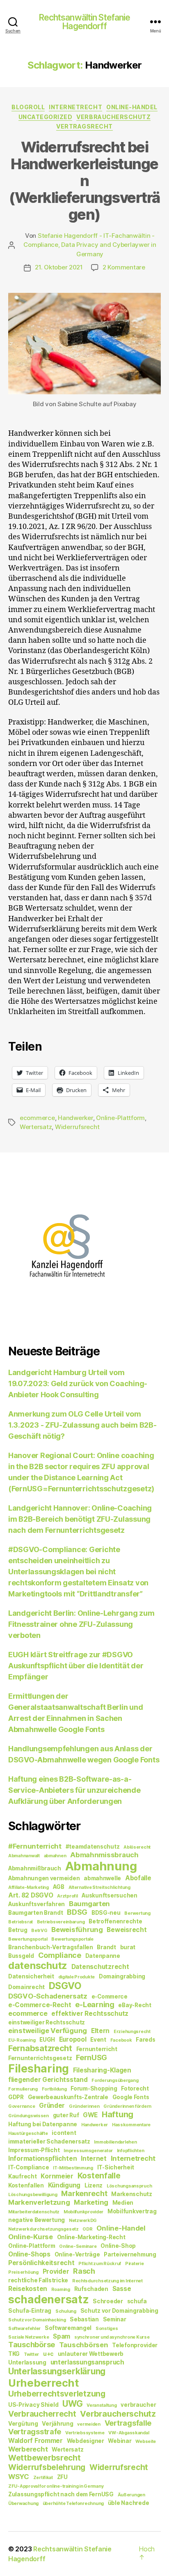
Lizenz (94, 2185)
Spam (62, 2336)
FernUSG (91, 2057)
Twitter (31, 2354)
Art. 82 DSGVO (31, 1895)
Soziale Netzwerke (29, 2337)
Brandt (106, 1947)
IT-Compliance (29, 2167)
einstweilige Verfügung (48, 2031)
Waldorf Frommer (35, 2441)
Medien (123, 2203)
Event (98, 2040)
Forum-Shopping (94, 2088)
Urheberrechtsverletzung (57, 2394)
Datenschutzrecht (100, 1967)
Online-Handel (132, 107)
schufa (137, 2301)
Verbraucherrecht (42, 2414)
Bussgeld (21, 1956)
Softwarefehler (24, 2329)
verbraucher (138, 2405)
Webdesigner (86, 2441)
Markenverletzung (39, 2202)
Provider (56, 2271)
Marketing (91, 2202)
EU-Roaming (22, 2040)
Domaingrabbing (122, 1976)
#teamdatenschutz (93, 1847)
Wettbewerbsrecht (45, 2458)
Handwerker (75, 1118)
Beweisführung (77, 1930)
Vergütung (23, 2424)
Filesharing (39, 2068)
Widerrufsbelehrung (47, 2467)
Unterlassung (27, 2362)
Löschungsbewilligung (33, 2195)
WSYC (19, 2477)
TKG (14, 2354)
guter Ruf (66, 2115)
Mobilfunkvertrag (132, 2211)
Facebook (121, 2040)
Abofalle (138, 1878)
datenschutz (38, 1965)
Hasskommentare (131, 2125)
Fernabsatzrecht (40, 2048)
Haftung (118, 2114)
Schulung (66, 2311)
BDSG (77, 1912)
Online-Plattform (120, 1118)
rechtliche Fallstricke (38, 2280)
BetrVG (39, 1931)
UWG (72, 2404)
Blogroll (28, 107)
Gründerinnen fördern (127, 2106)
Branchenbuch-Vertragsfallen (51, 1947)
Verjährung (57, 2424)
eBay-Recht (135, 2005)
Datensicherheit (31, 1976)
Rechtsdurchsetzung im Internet (107, 2281)
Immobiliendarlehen (115, 2142)
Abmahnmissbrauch (104, 1855)
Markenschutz (132, 2194)
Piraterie (135, 2264)
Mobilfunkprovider (83, 2212)
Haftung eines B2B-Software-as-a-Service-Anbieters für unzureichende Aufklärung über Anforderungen (74, 1790)
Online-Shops (29, 2254)
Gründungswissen (29, 2116)
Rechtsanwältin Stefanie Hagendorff (85, 22)
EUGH (47, 2040)
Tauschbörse (32, 2345)
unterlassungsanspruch (87, 2362)
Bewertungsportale (72, 1939)
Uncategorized (46, 117)
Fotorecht (135, 2088)
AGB (59, 1887)
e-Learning (95, 2004)
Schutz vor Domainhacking (37, 2320)
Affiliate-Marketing (29, 1887)
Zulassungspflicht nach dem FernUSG (61, 2494)
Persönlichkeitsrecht (41, 2263)
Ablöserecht (137, 1847)
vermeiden (89, 2424)
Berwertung (137, 1913)
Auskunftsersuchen (109, 1895)
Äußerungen (131, 2495)
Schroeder (108, 2301)
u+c (48, 2354)
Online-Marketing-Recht (91, 2237)
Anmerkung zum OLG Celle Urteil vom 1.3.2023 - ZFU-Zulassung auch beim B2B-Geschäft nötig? (82, 1425)
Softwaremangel (68, 2328)
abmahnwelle (102, 1878)
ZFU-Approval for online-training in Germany (56, 2486)
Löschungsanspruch (129, 2186)
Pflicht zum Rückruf (100, 2264)
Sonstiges (107, 2329)
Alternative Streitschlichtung (99, 1887)
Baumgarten (89, 1904)
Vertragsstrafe (35, 2432)
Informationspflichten (42, 2159)
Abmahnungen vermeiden (44, 1878)
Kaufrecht (23, 2176)
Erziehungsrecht (132, 2032)
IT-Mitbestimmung (73, 2168)
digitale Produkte (77, 1977)
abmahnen (55, 1856)
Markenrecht (84, 2193)
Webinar (120, 2441)
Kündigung (64, 2185)
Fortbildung (54, 2089)
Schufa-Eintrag (30, 2311)
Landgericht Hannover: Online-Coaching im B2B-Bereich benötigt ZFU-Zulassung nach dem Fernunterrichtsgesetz (80, 1519)
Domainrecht (26, 1987)
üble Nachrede (129, 2503)
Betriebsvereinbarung (61, 1922)
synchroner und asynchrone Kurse (112, 2337)
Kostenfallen (26, 2185)
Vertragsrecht (84, 126)
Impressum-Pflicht (34, 2150)
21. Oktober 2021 (59, 267)
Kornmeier (57, 2176)
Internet (94, 2159)
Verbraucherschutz (113, 117)
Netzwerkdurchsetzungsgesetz (43, 2229)
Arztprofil (67, 1896)
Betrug (18, 1930)
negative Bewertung (37, 2220)
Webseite (146, 2441)
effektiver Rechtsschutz (90, 2014)
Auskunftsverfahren (37, 1904)
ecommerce (37, 1118)
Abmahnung (101, 1866)
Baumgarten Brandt (35, 1913)
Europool (73, 2039)
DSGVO (65, 1986)
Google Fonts (131, 2097)
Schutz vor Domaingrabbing (119, 2311)
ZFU (62, 2477)
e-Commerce (110, 1996)
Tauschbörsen (84, 2345)
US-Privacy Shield (33, 2405)
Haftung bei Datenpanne (43, 2124)
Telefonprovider (135, 2345)
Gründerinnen (84, 2106)
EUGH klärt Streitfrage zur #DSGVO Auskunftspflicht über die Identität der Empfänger (76, 1666)
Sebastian (84, 2319)
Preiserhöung (23, 2272)
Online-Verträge (77, 2254)
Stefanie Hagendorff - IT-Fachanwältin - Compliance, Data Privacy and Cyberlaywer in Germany (90, 245)
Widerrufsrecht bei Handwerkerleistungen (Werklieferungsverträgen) (84, 181)
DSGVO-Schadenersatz (48, 1996)
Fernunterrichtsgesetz (40, 2058)
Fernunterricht (97, 2049)
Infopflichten (131, 2151)
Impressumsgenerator (88, 2151)
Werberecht (28, 2449)
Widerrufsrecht (77, 1127)
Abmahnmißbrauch (35, 1868)
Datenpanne (103, 1956)
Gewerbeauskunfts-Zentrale (68, 2097)
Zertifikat (43, 2478)
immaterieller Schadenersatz (49, 2141)
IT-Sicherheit (116, 2167)
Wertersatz (36, 1127)
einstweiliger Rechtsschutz (47, 2022)
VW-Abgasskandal (129, 2433)
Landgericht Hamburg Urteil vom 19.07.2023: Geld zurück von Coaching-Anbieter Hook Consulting (78, 1383)
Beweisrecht (127, 1930)
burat (128, 1947)
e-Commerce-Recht (40, 2005)
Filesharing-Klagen (102, 2070)
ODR (87, 2229)
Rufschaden (91, 2289)
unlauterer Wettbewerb (91, 2354)
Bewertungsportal (28, 1939)
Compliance (60, 1955)
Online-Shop (118, 2246)
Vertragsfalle (128, 2423)
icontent (64, 2133)
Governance (22, 2106)
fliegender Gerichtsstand (48, 2080)
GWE (90, 2115)
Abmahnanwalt (24, 1856)
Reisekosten (28, 2289)
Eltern (100, 2031)
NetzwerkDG (83, 2221)
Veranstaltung (102, 2405)
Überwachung (23, 2504)
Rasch (84, 2271)
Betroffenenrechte (115, 1921)
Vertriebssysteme (85, 2433)
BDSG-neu (106, 1913)
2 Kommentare (124, 267)
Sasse (122, 2289)
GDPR (16, 2097)
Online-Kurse (31, 2237)
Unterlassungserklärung (57, 2371)
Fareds (145, 2040)
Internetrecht (75, 107)
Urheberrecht (43, 2383)
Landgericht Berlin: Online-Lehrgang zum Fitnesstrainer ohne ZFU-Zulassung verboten (81, 1624)
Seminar (115, 2319)
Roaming (61, 2290)
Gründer (52, 2106)
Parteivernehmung (130, 2254)
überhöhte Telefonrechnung (73, 2504)
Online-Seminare (78, 2246)
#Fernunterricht (35, 1846)
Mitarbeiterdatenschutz (34, 2212)
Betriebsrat (21, 1922)
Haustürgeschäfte (28, 2133)
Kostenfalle (99, 2176)
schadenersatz (49, 2299)
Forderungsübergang (115, 2080)
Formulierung (23, 2089)
